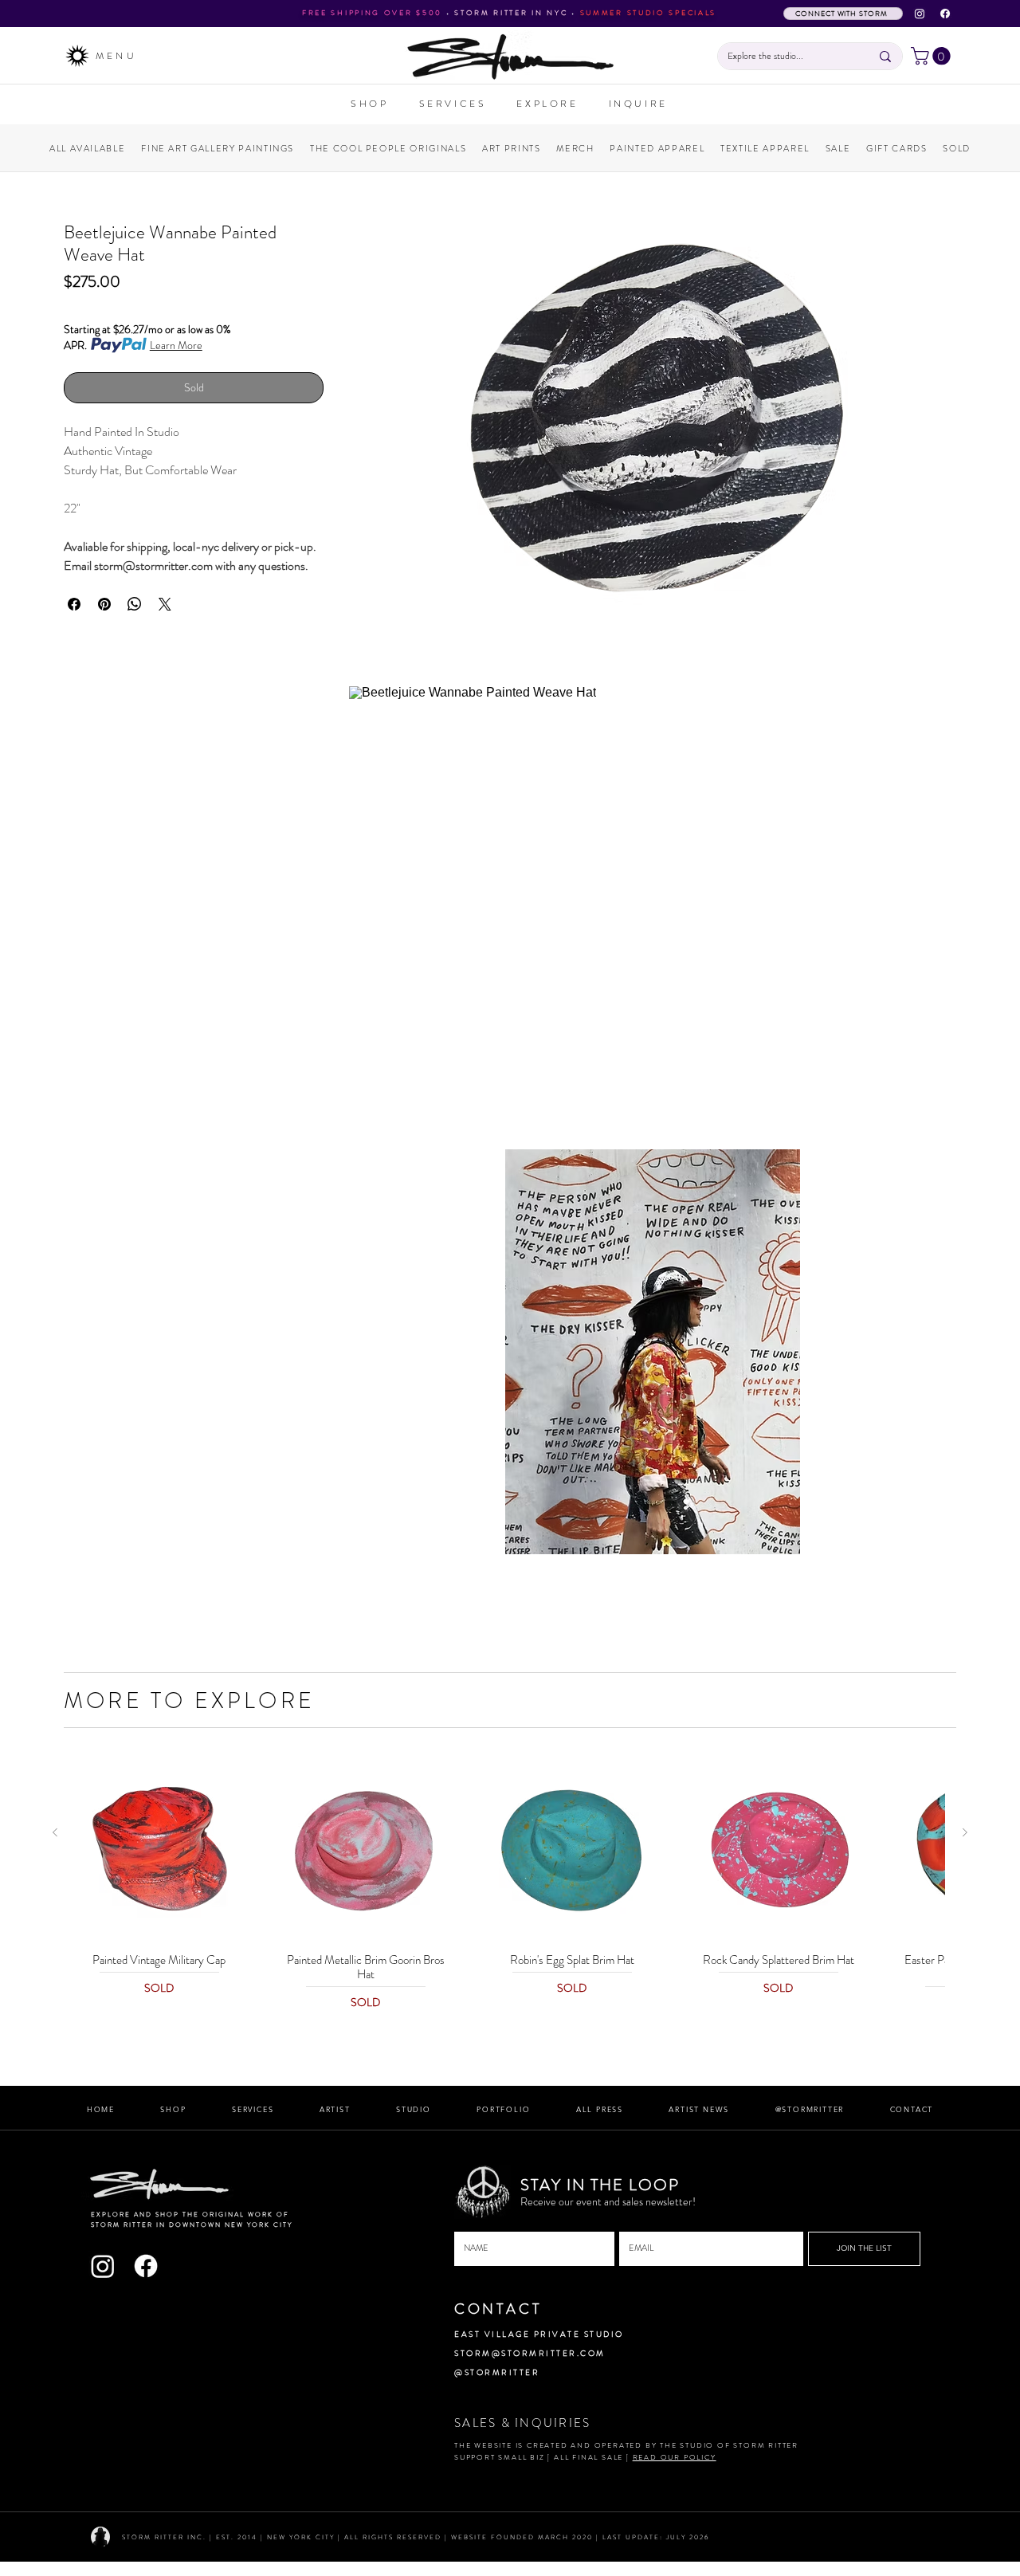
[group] (510, 1886)
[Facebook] (945, 14)
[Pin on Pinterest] (104, 604)
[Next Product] (965, 1832)
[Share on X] (165, 604)
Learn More (176, 345)
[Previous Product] (55, 1832)
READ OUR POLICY (675, 2457)
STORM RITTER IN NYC (511, 13)
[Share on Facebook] (74, 604)
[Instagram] (920, 14)
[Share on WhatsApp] (135, 604)
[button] (933, 56)
